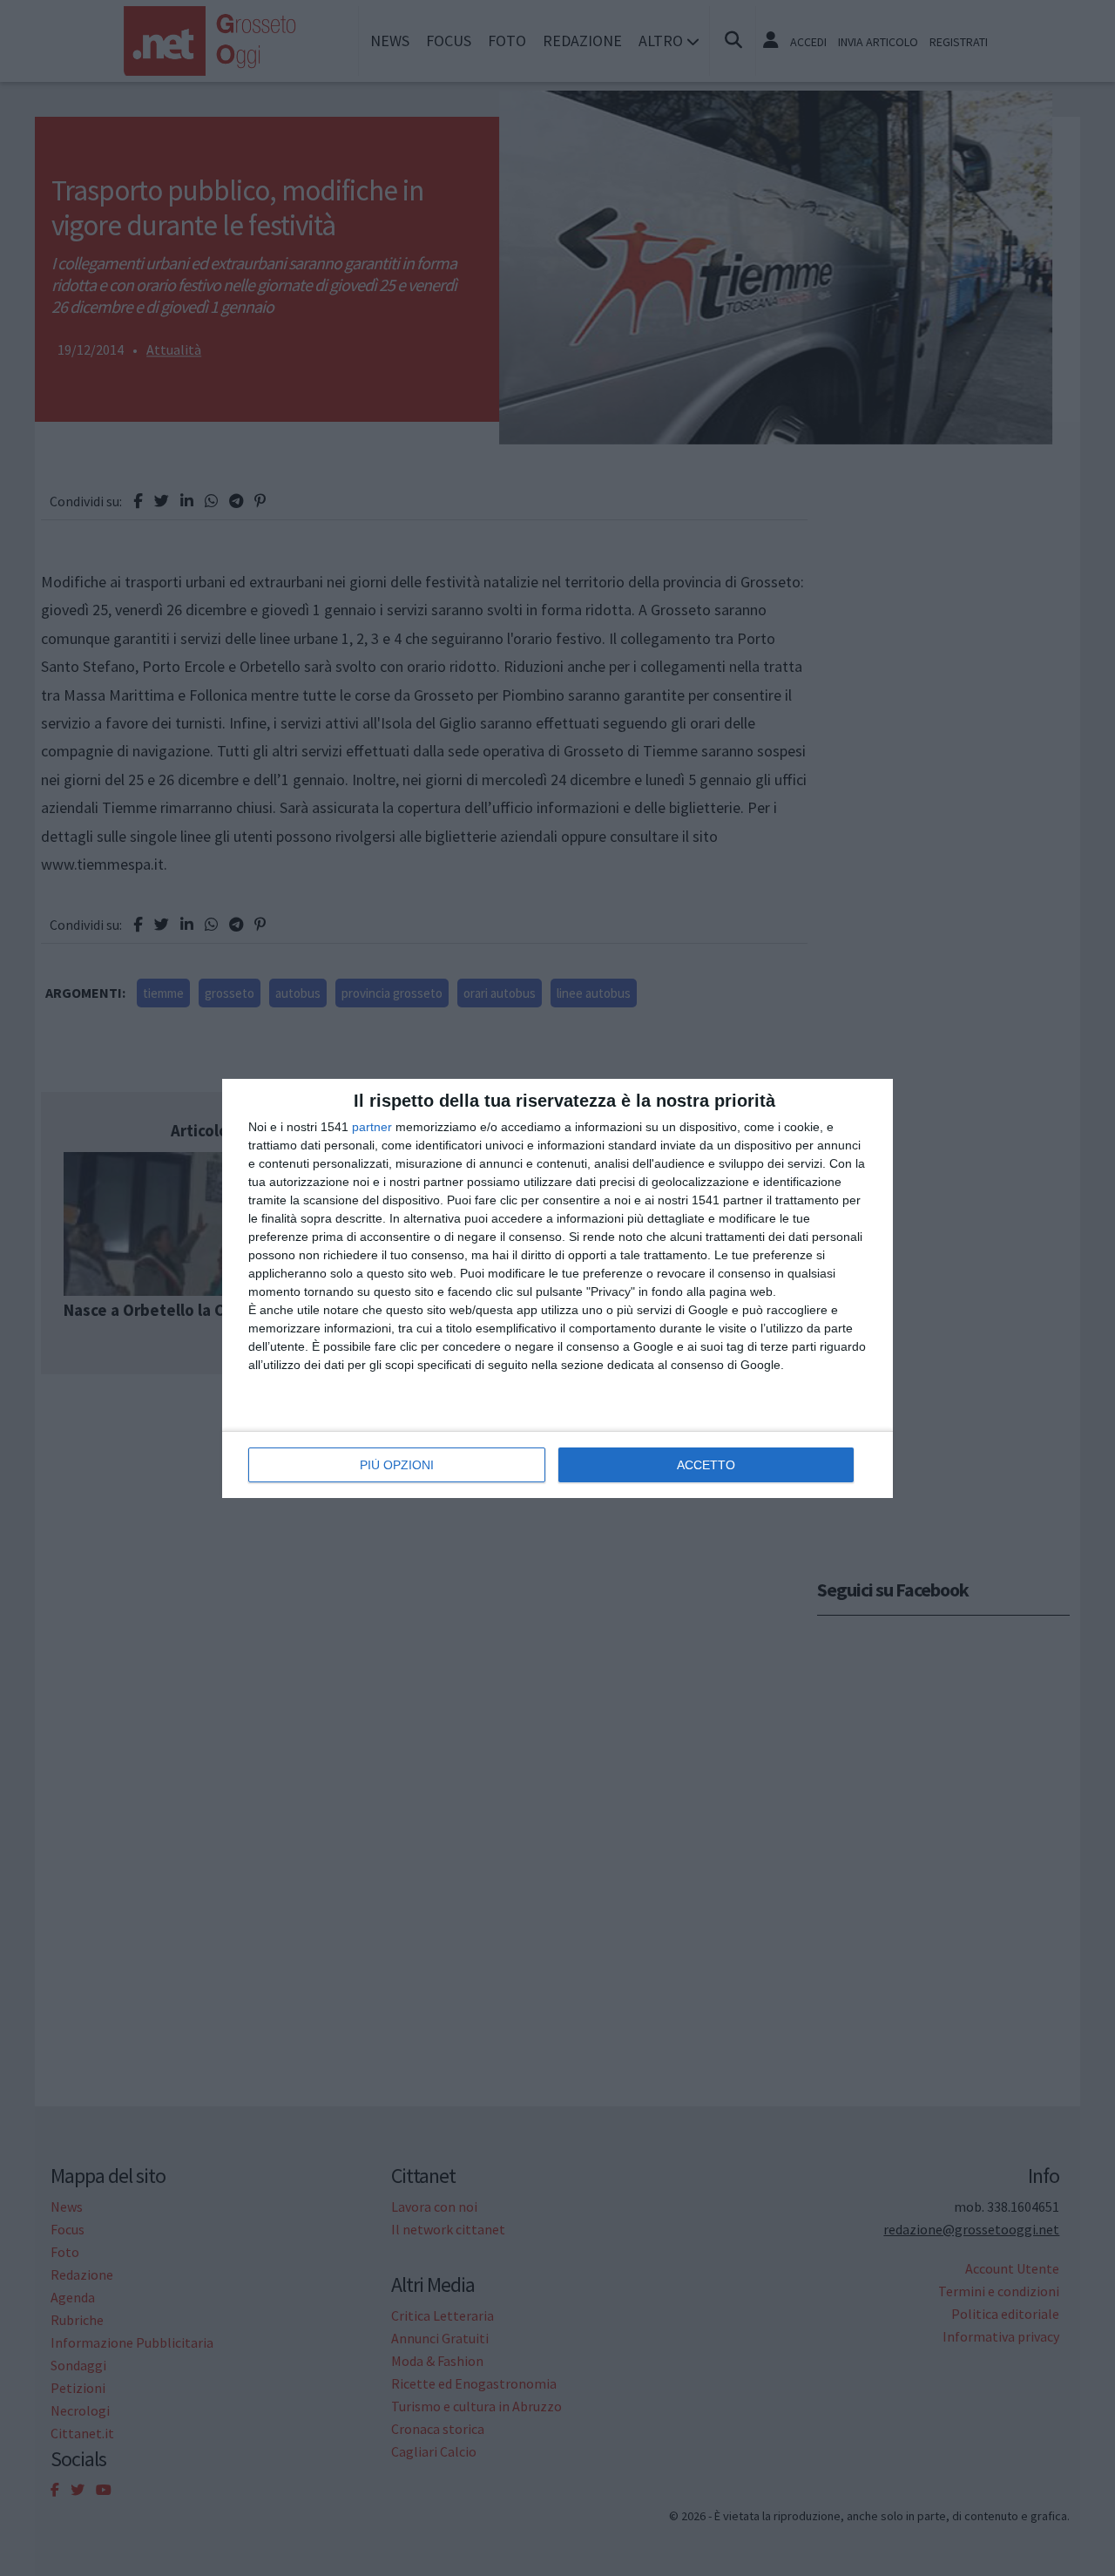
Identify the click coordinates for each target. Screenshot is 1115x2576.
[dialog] (557, 1288)
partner (372, 1127)
